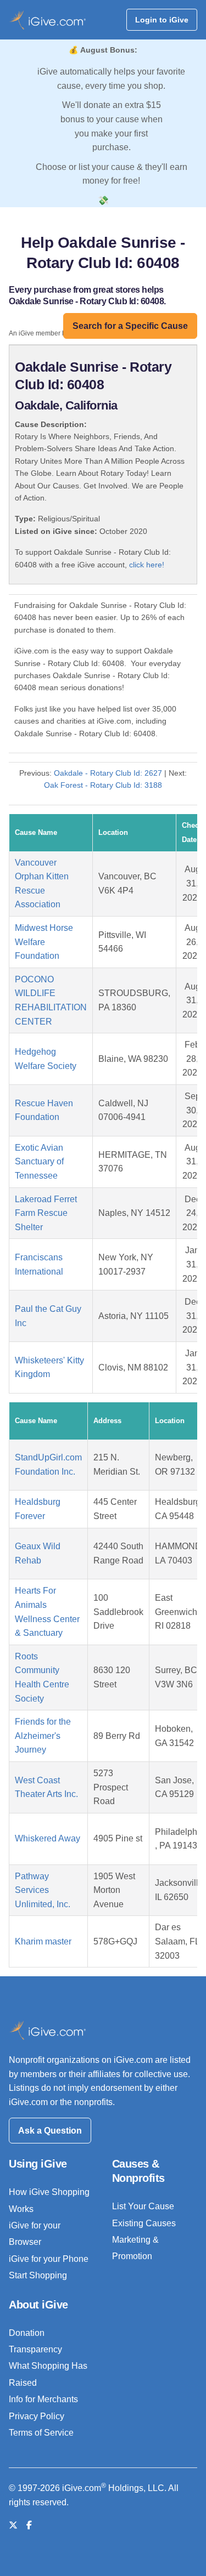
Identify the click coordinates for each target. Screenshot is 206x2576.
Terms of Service (41, 2433)
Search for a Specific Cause (130, 326)
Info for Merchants (43, 2399)
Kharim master (43, 1941)
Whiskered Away (48, 1838)
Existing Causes (144, 2223)
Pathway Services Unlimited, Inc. (43, 1890)
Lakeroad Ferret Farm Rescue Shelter (46, 1213)
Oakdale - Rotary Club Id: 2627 (108, 773)
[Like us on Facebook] (29, 2525)
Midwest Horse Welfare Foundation (44, 942)
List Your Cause (143, 2206)
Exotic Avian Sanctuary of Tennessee (39, 1162)
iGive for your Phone (49, 2259)
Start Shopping (38, 2275)
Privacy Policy (37, 2416)
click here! (147, 565)
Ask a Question (50, 2131)
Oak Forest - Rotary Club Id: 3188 (103, 785)
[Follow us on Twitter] (13, 2525)
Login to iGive (162, 20)
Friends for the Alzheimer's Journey (43, 1736)
